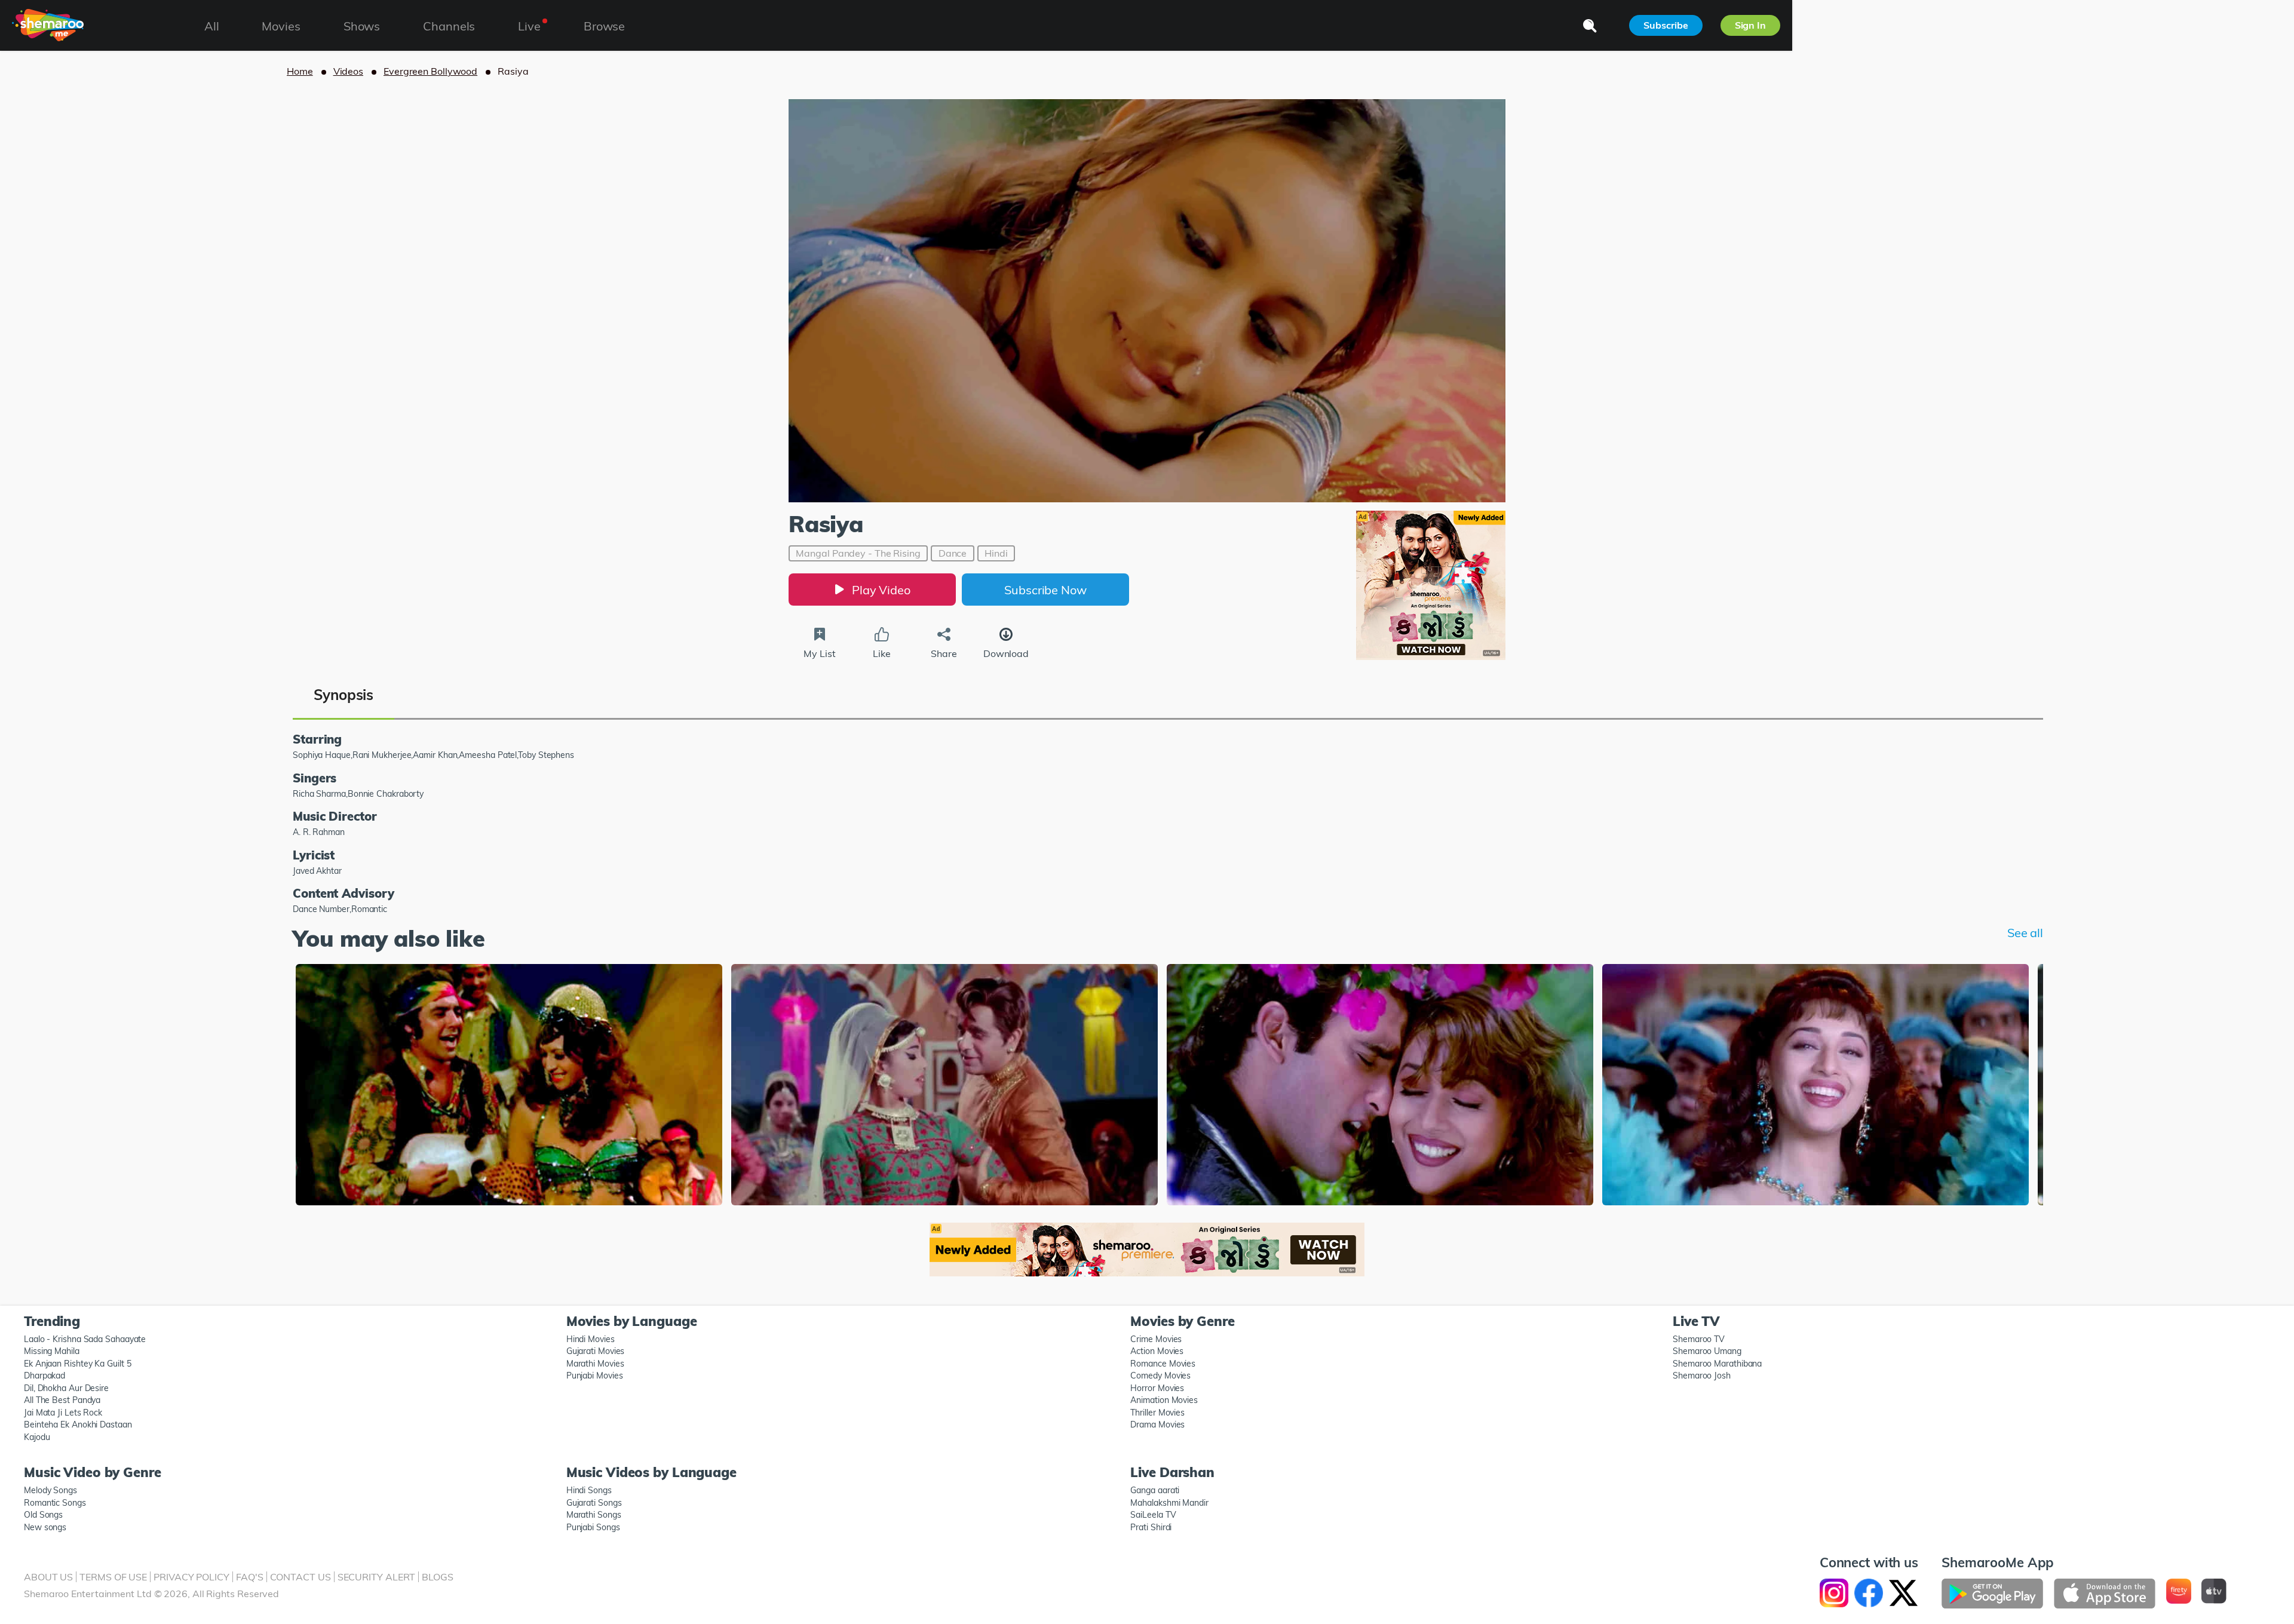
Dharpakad (45, 1376)
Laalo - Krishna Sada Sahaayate (85, 1339)
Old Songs (43, 1515)
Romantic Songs (55, 1503)
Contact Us (300, 1577)
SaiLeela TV (1153, 1515)
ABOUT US (48, 1577)
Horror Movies (1157, 1388)
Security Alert (377, 1577)
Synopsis (344, 695)
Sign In (1750, 25)
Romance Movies (1163, 1364)
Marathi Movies (595, 1364)
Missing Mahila (52, 1351)
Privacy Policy (191, 1577)
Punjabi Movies (595, 1376)
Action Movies (1157, 1351)
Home (300, 71)
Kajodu (37, 1437)
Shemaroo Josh (1702, 1376)
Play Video (881, 590)
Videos (348, 71)
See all (2025, 933)
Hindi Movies (591, 1339)
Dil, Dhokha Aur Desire (66, 1388)
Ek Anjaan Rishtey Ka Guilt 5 (77, 1364)
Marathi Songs (594, 1515)
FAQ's (250, 1577)
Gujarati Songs (594, 1503)
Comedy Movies (1160, 1376)
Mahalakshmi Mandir (1169, 1503)
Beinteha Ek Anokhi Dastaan (78, 1425)
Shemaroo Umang (1707, 1351)
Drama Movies (1157, 1425)
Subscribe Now (1045, 590)
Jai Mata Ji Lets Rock (63, 1413)
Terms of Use (113, 1577)
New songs (45, 1527)
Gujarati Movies (596, 1351)
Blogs (438, 1577)
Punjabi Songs (593, 1527)
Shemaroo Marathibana (1717, 1364)
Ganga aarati (1155, 1490)
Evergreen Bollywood (430, 71)
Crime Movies (1156, 1339)
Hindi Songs (589, 1490)
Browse (604, 26)
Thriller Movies (1157, 1413)
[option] (509, 1086)
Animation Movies (1164, 1400)
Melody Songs (50, 1490)
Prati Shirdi (1151, 1527)
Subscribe (1666, 25)
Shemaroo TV (1699, 1339)
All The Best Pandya (62, 1400)
